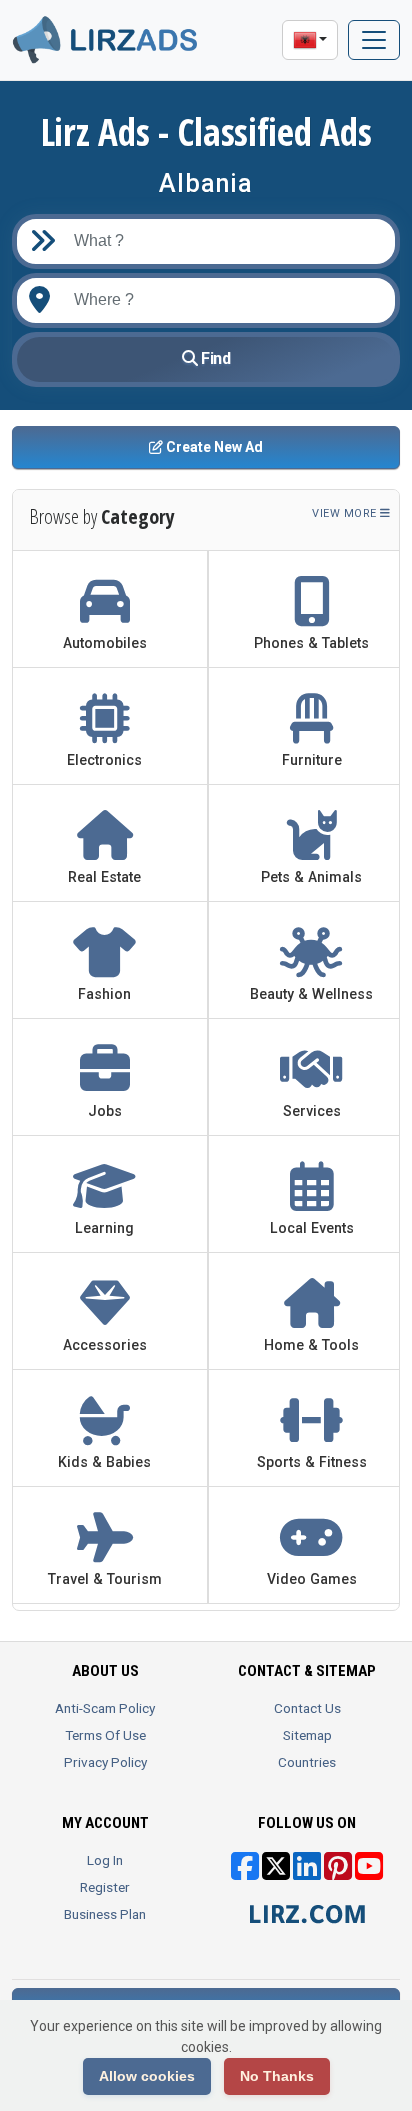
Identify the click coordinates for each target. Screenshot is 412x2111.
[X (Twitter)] (276, 1873)
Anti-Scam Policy (105, 1708)
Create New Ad (213, 447)
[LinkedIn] (307, 1873)
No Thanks (277, 2076)
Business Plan (105, 1914)
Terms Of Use (105, 1735)
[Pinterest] (338, 1873)
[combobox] (222, 300)
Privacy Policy (105, 1762)
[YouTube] (369, 1873)
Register (105, 1887)
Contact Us (307, 1708)
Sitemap (307, 1735)
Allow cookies (147, 2076)
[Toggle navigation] (374, 40)
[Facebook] (245, 1873)
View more (346, 513)
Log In (105, 1860)
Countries (307, 1762)
